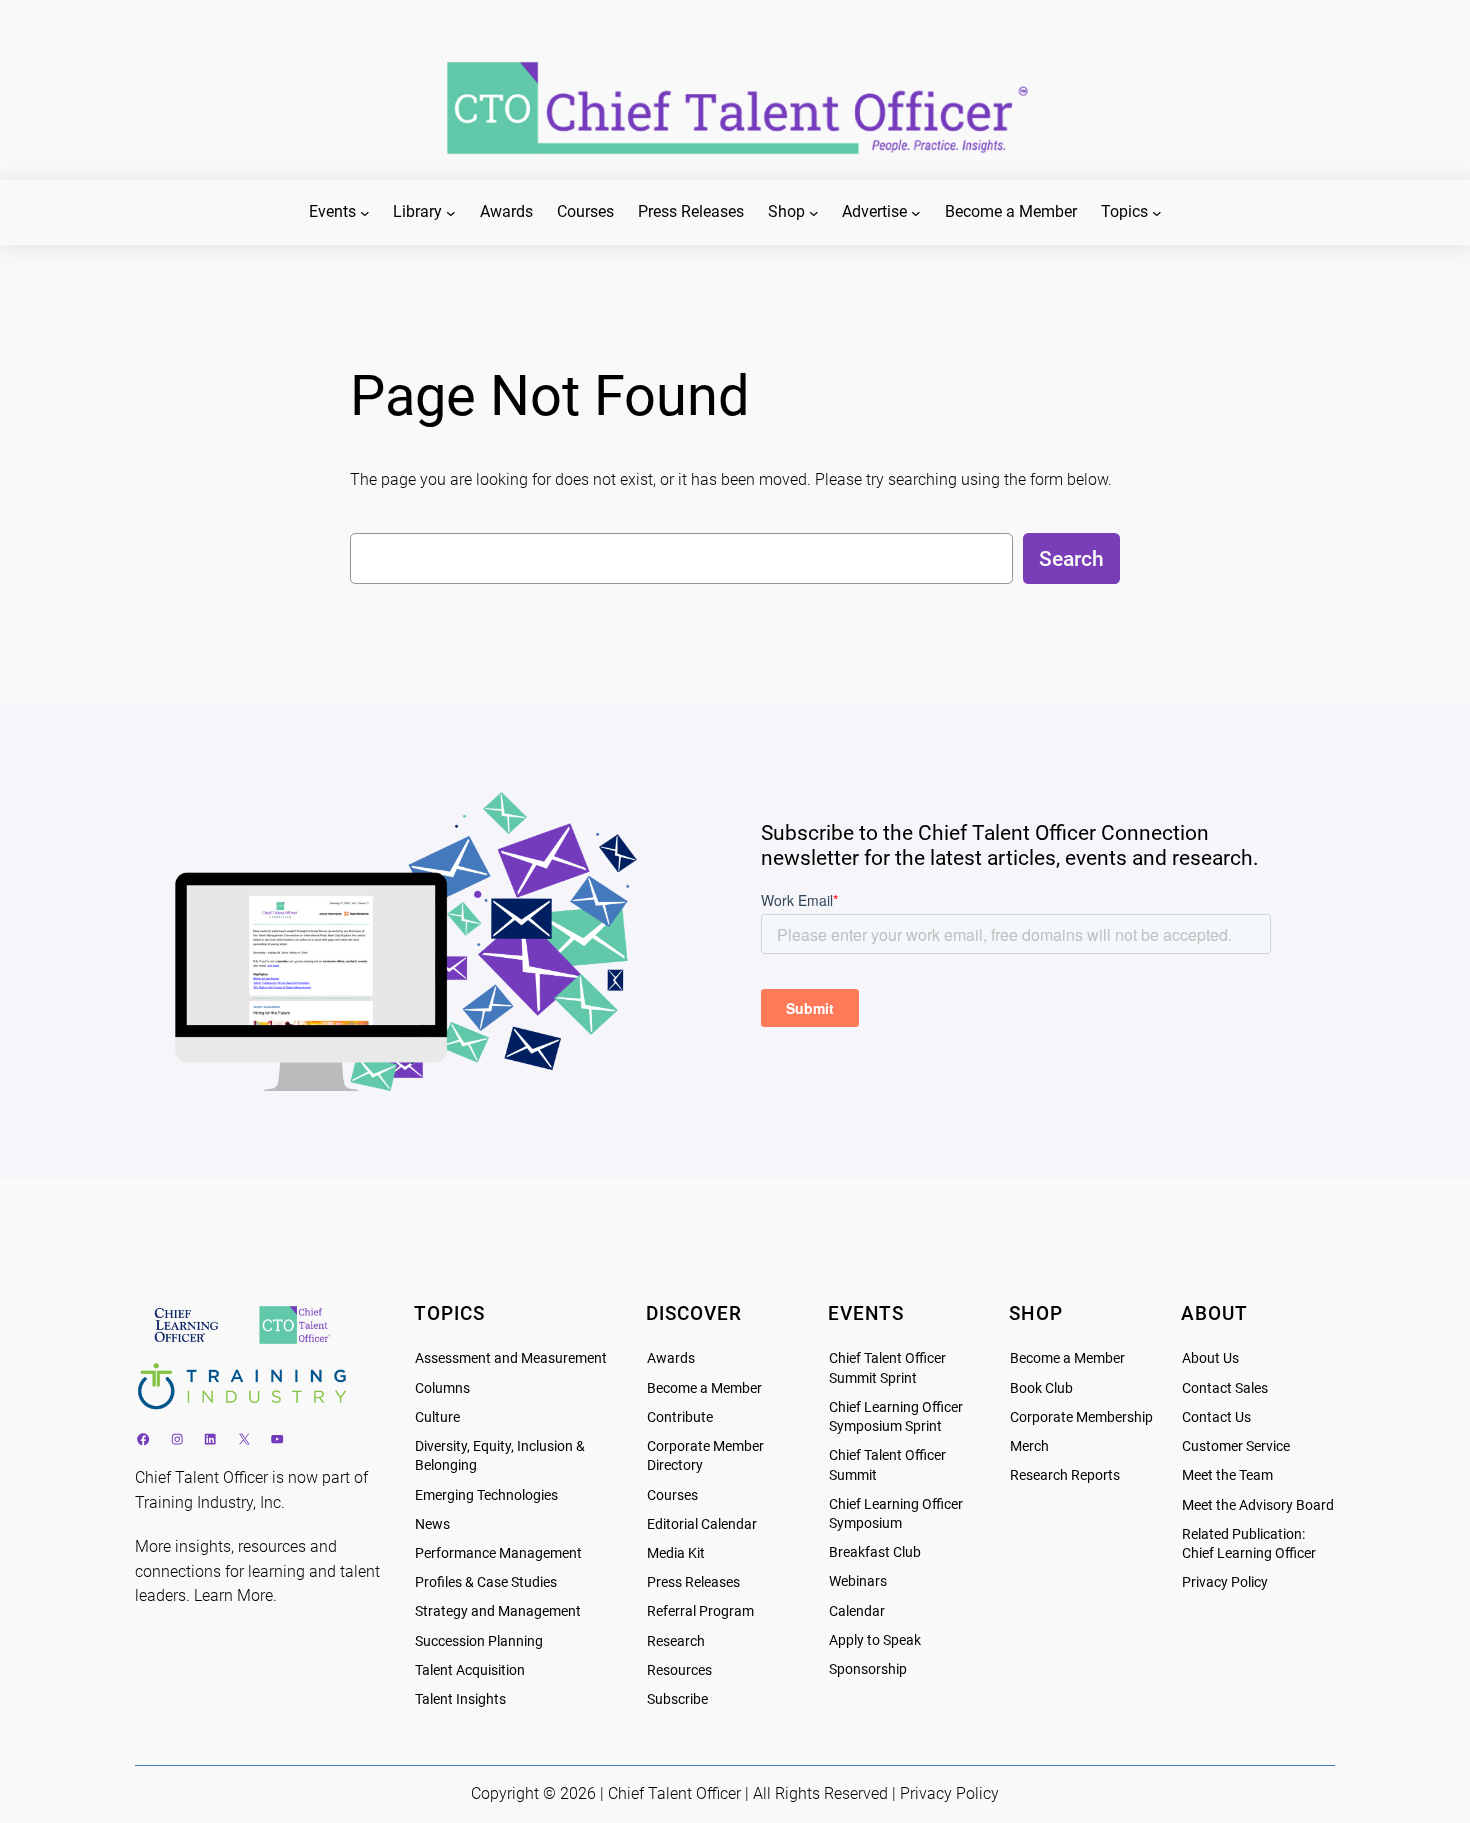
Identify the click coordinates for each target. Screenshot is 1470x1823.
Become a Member (704, 1388)
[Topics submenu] (1157, 213)
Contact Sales (1225, 1388)
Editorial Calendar (702, 1524)
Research (676, 1641)
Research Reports (1065, 1475)
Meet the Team (1227, 1475)
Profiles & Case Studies (486, 1582)
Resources (679, 1670)
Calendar (857, 1611)
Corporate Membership (1081, 1417)
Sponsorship (868, 1669)
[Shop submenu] (814, 213)
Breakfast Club (875, 1552)
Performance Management (498, 1553)
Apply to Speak (875, 1640)
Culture (437, 1417)
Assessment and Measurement (511, 1358)
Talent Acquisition (470, 1670)
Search (1071, 559)
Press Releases (693, 1582)
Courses (672, 1495)
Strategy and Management (498, 1611)
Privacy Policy (1225, 1582)
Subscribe (677, 1699)
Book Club (1041, 1388)
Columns (442, 1388)
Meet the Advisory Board (1258, 1505)
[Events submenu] (365, 213)
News (432, 1524)
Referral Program (700, 1611)
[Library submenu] (451, 213)
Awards (671, 1358)
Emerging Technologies (486, 1495)
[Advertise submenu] (916, 213)
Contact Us (1216, 1417)
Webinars (858, 1581)
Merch (1029, 1446)
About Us (1210, 1358)
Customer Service (1236, 1446)
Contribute (680, 1417)
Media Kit (676, 1553)
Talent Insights (460, 1699)
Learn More (233, 1595)
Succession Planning (479, 1641)
